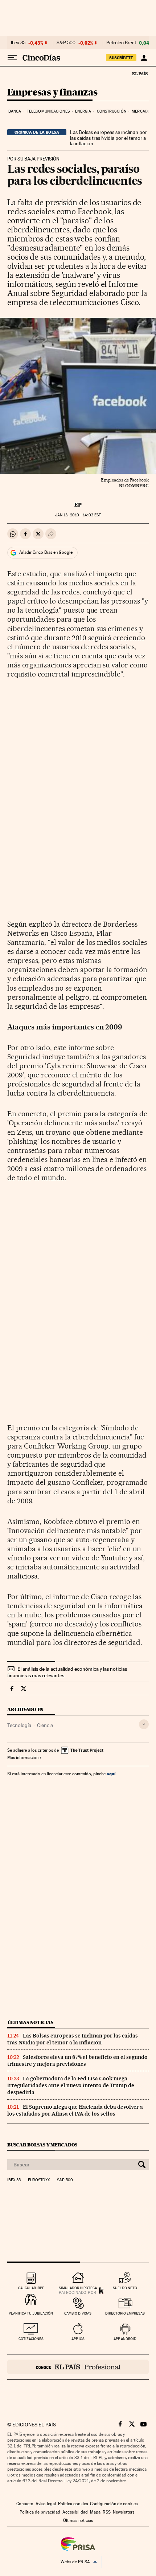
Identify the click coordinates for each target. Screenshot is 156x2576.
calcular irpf (31, 2288)
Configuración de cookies (114, 2504)
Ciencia (45, 1725)
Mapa (95, 2512)
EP (78, 505)
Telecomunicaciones (48, 111)
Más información (23, 1758)
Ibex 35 (18, 43)
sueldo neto (125, 2288)
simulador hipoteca (78, 2288)
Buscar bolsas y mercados (42, 2145)
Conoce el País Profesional (78, 2367)
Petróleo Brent (121, 43)
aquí (111, 1774)
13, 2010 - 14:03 (78, 515)
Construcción (112, 111)
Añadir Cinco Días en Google (46, 552)
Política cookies (73, 2504)
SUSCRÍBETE (121, 58)
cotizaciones (31, 2339)
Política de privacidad (40, 2512)
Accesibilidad (75, 2512)
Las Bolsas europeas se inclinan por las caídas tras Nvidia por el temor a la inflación (108, 138)
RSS (107, 2512)
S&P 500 (66, 43)
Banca (15, 111)
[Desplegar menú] (12, 58)
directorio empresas (125, 2313)
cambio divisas (78, 2313)
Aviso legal (46, 2504)
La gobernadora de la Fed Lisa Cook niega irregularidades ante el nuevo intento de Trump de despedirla (71, 2085)
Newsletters (124, 2512)
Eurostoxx (39, 2180)
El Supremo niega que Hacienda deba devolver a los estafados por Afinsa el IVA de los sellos (75, 2110)
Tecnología (19, 1725)
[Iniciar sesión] (144, 58)
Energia (83, 111)
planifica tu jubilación (31, 2313)
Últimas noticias (30, 2022)
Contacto (25, 2504)
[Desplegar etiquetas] (144, 1724)
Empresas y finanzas (52, 93)
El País (140, 73)
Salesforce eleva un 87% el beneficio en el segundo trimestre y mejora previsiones (77, 2061)
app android (125, 2339)
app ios (78, 2339)
